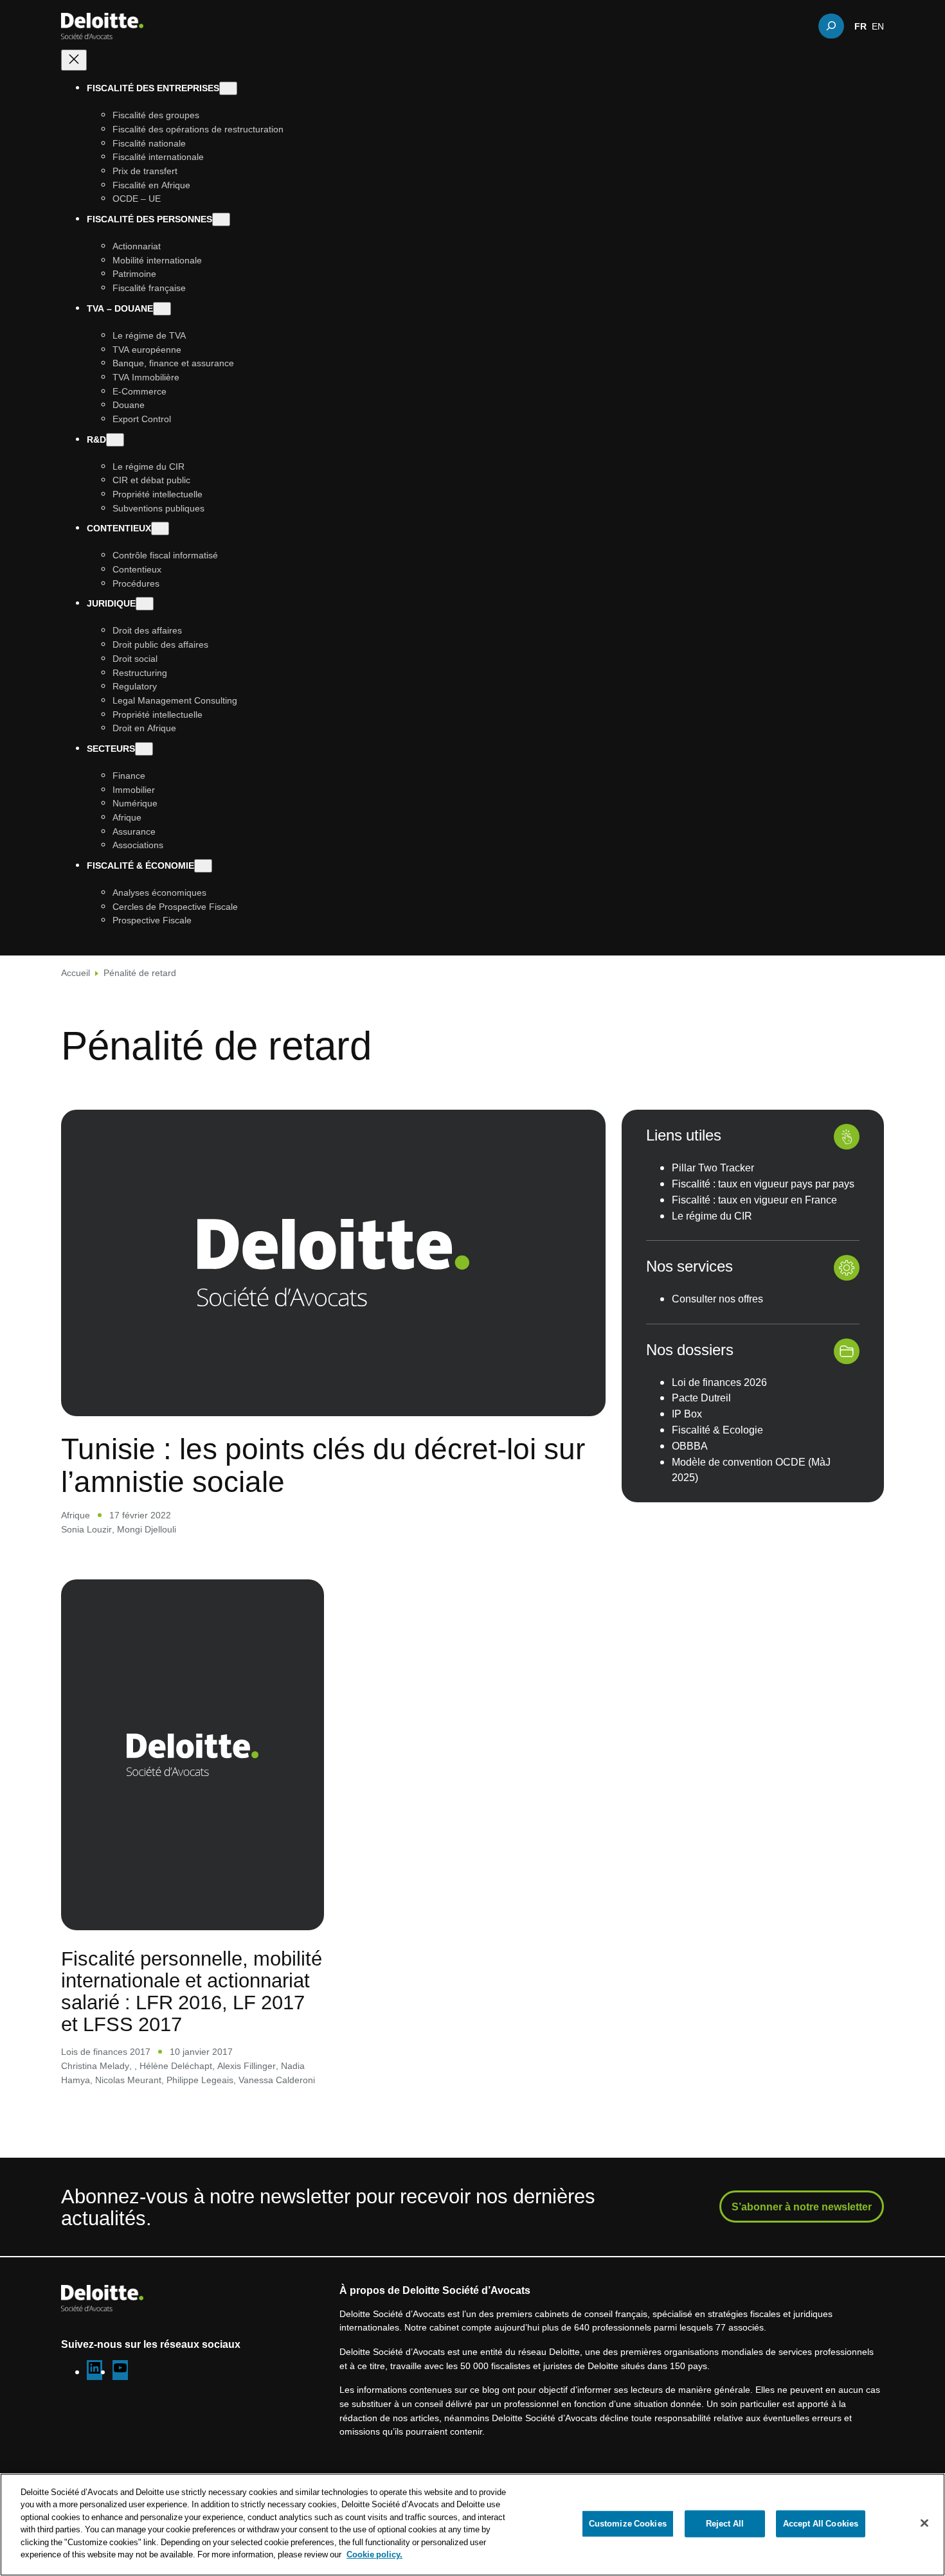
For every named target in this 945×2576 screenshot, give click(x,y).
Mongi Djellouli (147, 1529)
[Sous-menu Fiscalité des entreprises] (228, 88)
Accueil (76, 973)
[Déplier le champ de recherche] (831, 26)
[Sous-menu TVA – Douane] (162, 309)
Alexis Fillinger (247, 2065)
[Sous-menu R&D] (115, 439)
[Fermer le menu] (74, 60)
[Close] (924, 2523)
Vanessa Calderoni (277, 2080)
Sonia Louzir (86, 1529)
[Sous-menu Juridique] (145, 604)
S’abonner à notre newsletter (802, 2207)
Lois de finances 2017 (106, 2051)
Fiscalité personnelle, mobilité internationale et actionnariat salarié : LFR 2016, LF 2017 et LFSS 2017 (192, 1991)
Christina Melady (95, 2065)
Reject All (725, 2523)
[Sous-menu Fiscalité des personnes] (221, 219)
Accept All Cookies (821, 2523)
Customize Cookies (628, 2523)
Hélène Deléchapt (176, 2065)
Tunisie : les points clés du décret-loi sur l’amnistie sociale (323, 1465)
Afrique (76, 1515)
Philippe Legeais (200, 2080)
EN (878, 26)
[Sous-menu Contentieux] (160, 529)
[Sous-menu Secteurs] (144, 749)
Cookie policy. (374, 2554)
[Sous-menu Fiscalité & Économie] (203, 866)
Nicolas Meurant (128, 2080)
